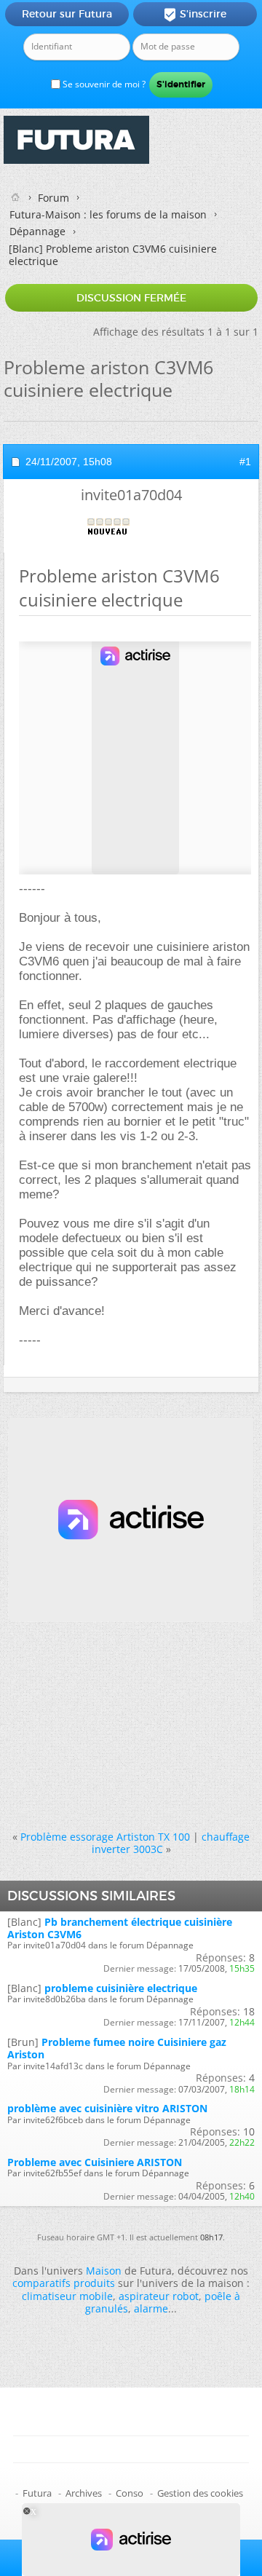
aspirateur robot (159, 2296)
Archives (84, 2493)
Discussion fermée (131, 298)
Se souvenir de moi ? (103, 84)
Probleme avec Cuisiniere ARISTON (95, 2162)
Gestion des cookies (200, 2493)
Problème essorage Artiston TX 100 (105, 1837)
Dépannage (37, 231)
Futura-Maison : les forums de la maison (108, 214)
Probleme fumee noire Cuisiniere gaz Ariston (117, 2048)
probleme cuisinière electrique (121, 1988)
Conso (130, 2493)
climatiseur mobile (67, 2296)
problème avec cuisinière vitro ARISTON (107, 2108)
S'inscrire (195, 15)
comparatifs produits (64, 2283)
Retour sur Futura (67, 14)
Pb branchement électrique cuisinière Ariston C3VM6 (120, 1928)
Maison (104, 2271)
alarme (151, 2308)
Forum (53, 198)
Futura (37, 2493)
